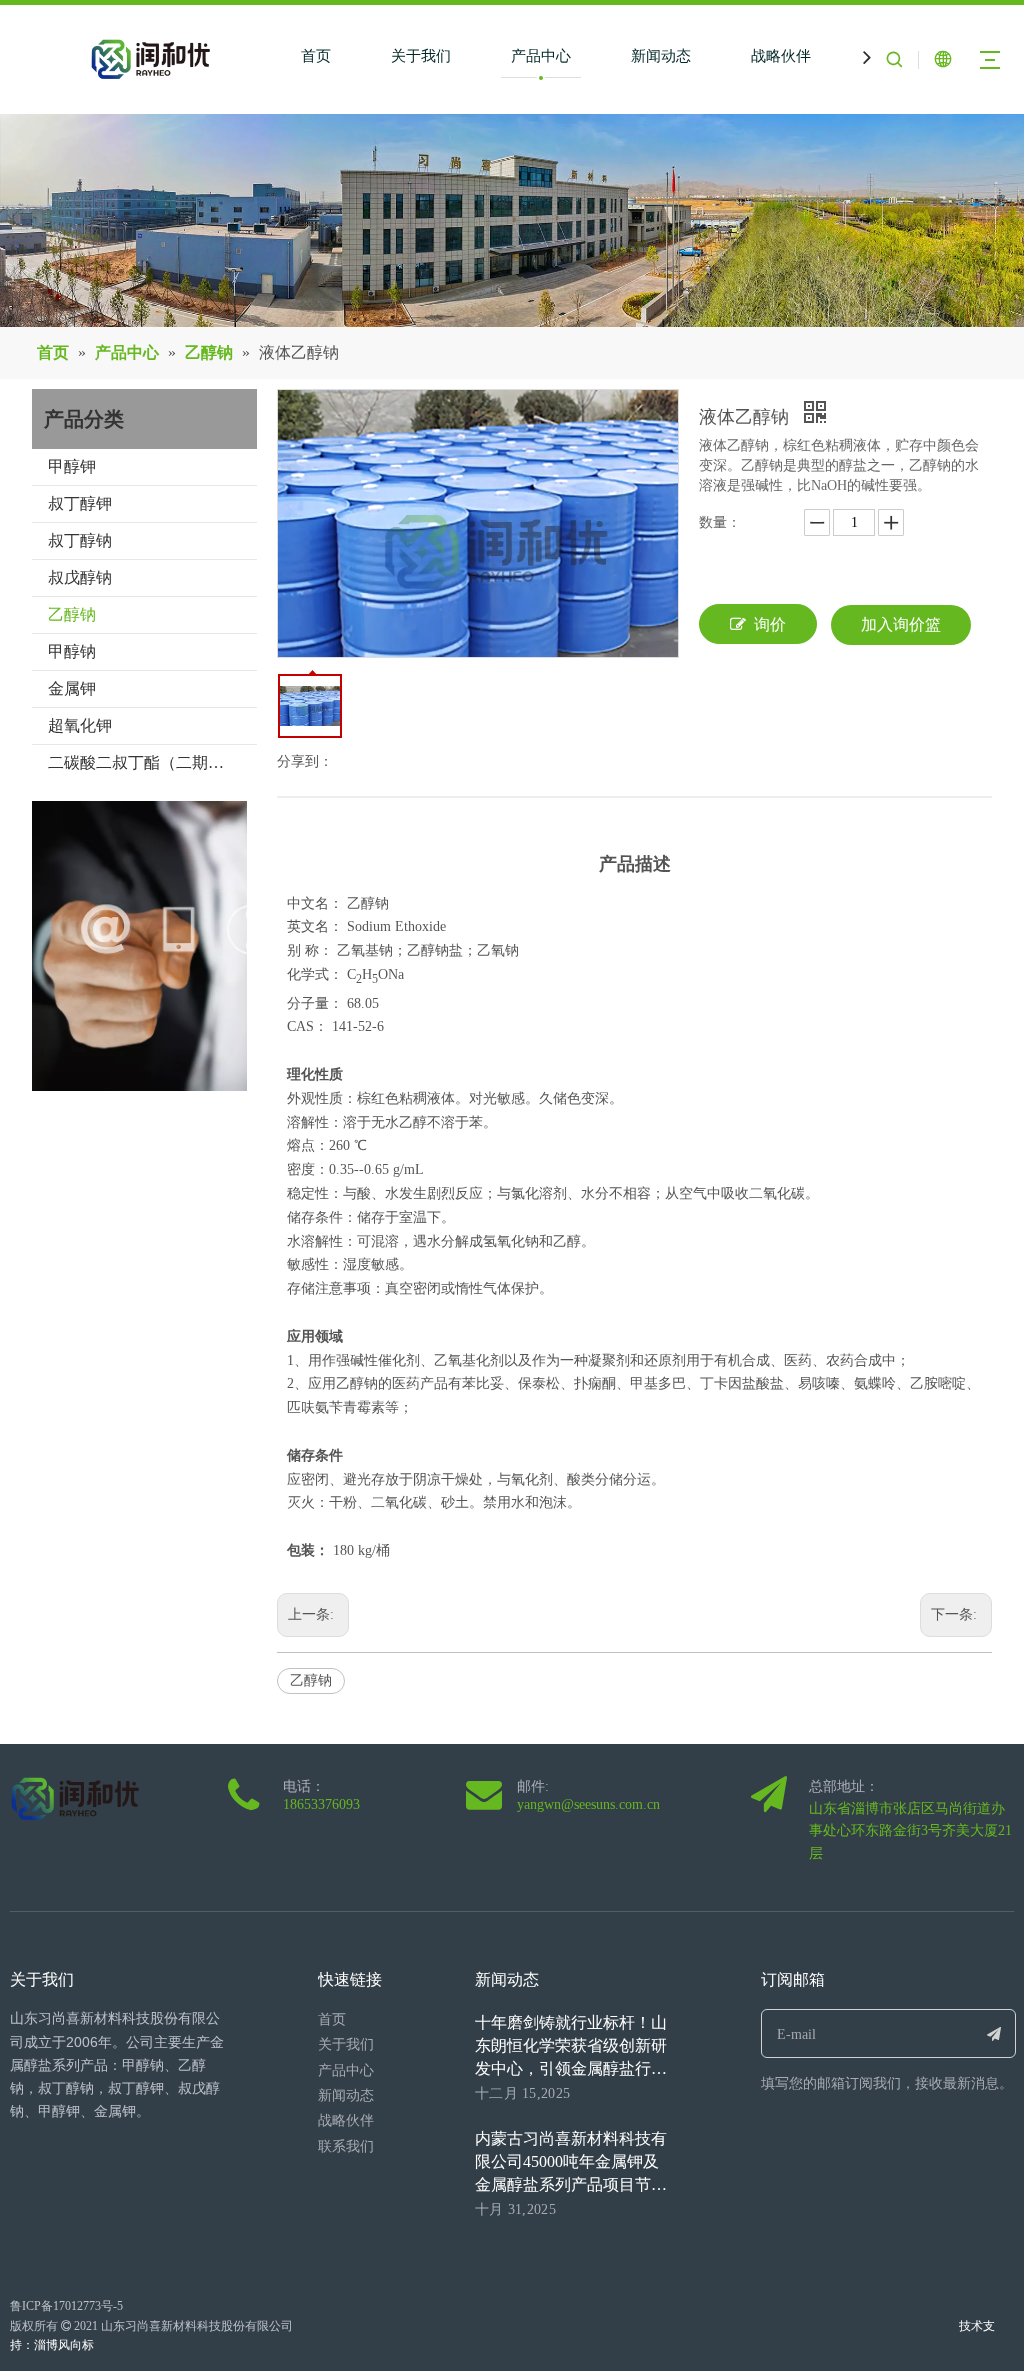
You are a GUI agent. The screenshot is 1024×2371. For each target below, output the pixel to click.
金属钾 (72, 688)
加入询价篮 (901, 624)
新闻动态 (661, 56)
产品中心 (541, 56)
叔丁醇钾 (80, 503)
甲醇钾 (72, 466)
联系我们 (346, 2146)
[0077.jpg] (167, 946)
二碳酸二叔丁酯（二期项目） (152, 762)
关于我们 (421, 56)
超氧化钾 (80, 725)
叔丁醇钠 (80, 540)
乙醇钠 (72, 614)
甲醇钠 (72, 651)
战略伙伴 (781, 56)
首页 (316, 56)
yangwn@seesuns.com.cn (588, 1804)
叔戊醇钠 (80, 577)
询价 (770, 624)
